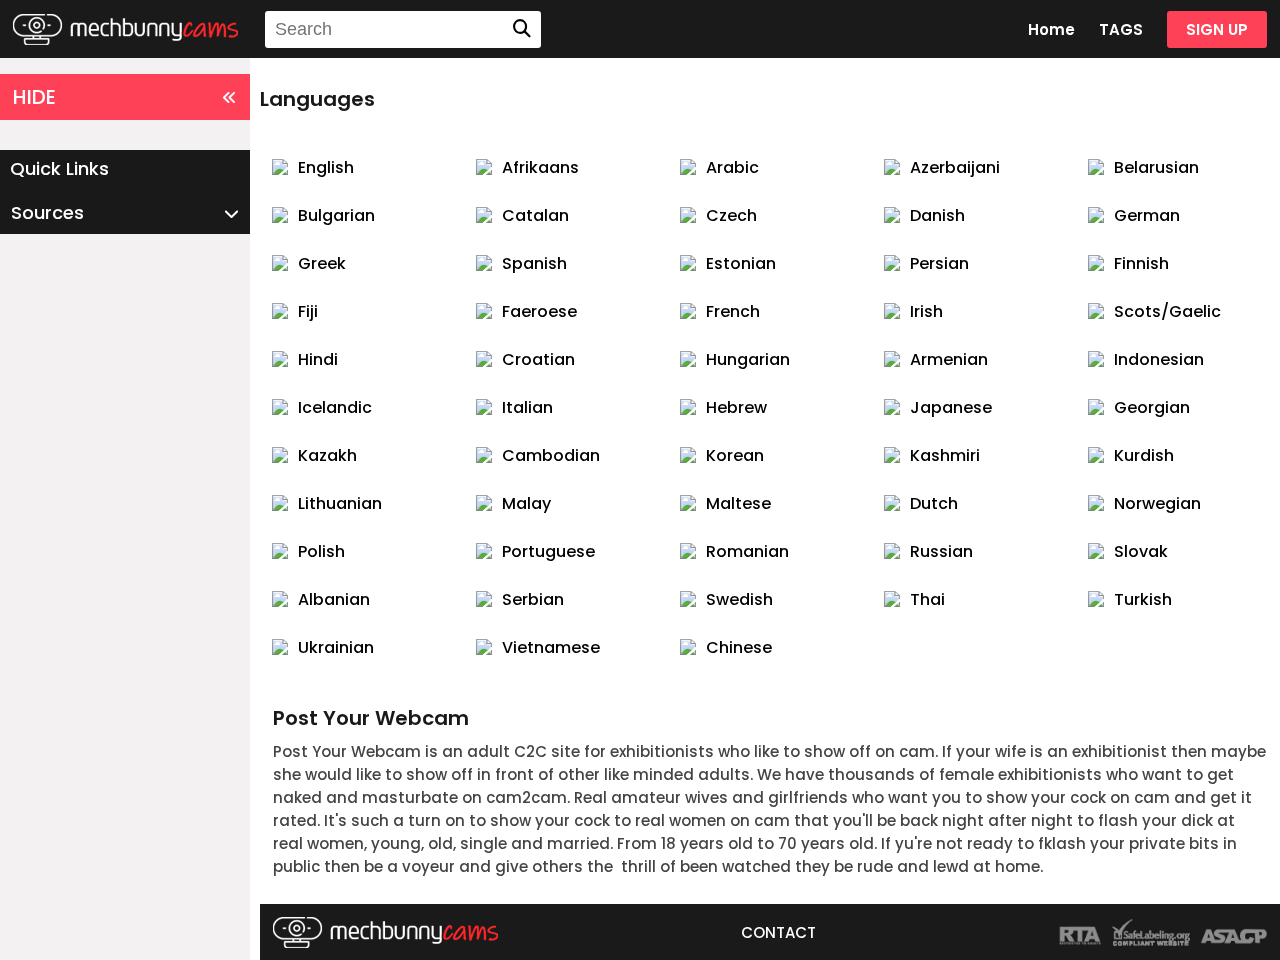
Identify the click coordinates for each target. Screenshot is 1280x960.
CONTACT (778, 932)
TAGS (1121, 29)
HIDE (34, 97)
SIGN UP (1217, 29)
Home (1051, 29)
